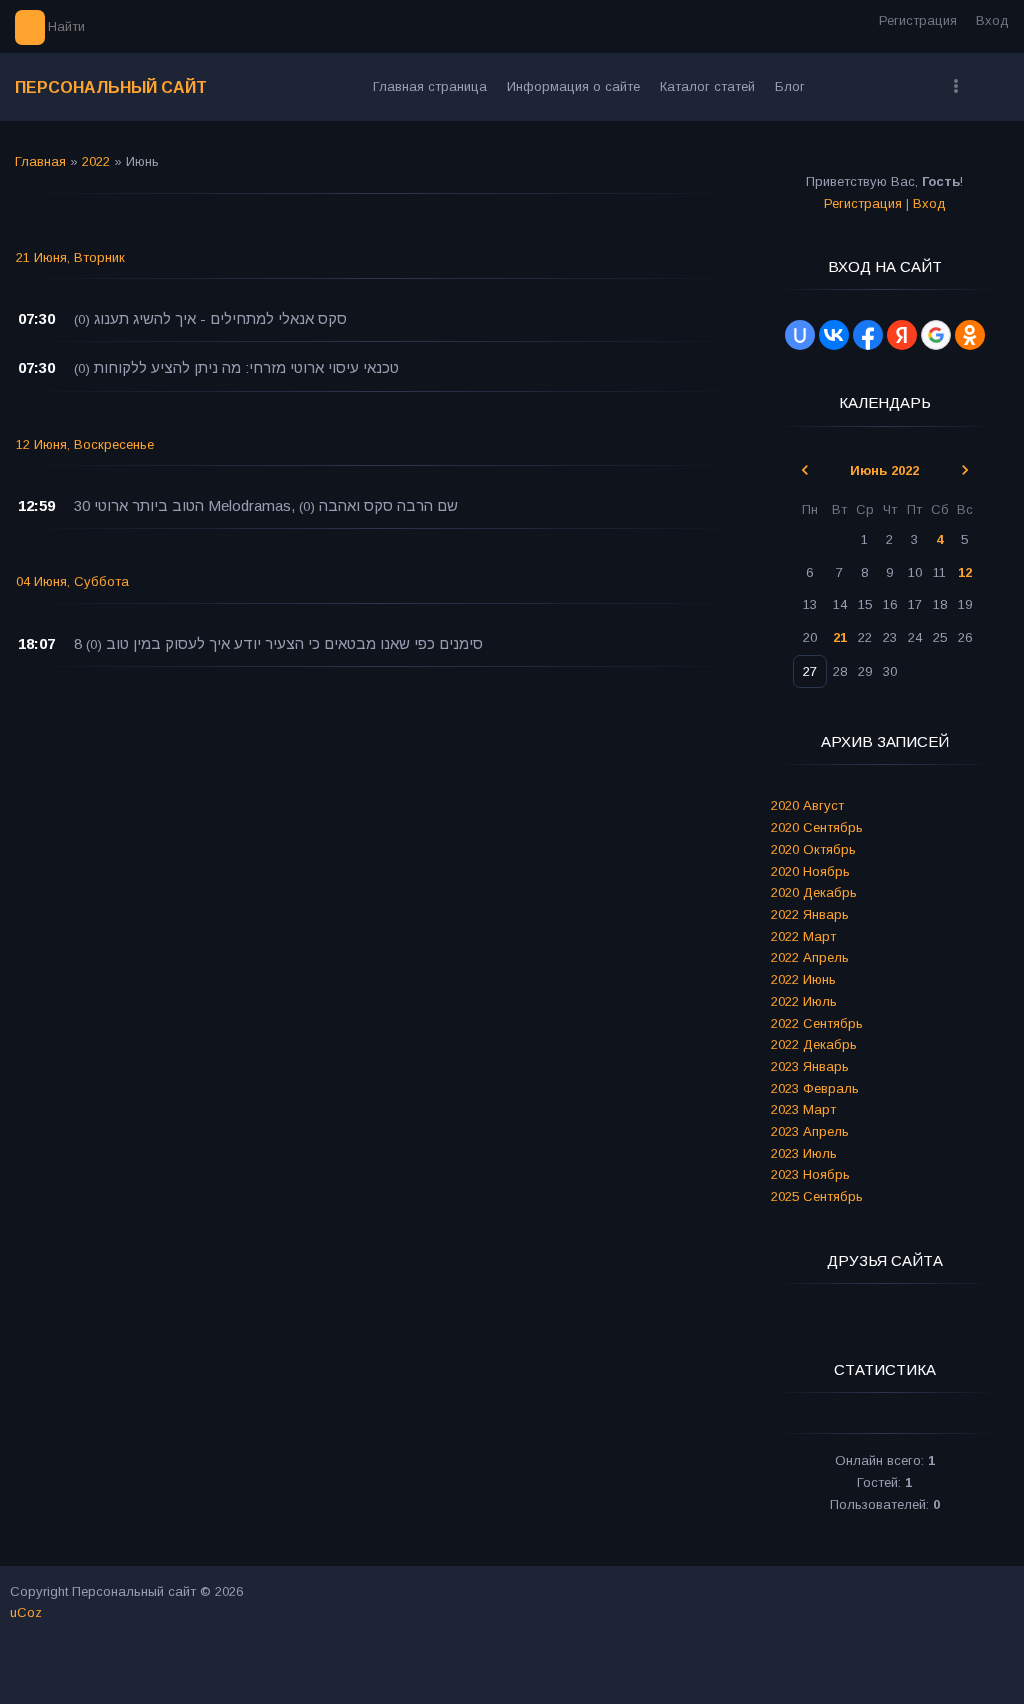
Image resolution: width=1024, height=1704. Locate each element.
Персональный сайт (111, 87)
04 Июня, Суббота (72, 581)
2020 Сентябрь (817, 827)
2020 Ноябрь (810, 871)
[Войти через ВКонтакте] (834, 335)
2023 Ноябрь (810, 1174)
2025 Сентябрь (817, 1196)
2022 (96, 161)
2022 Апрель (810, 957)
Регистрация (918, 20)
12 (965, 572)
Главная (40, 161)
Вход (992, 20)
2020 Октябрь (813, 849)
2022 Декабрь (814, 1044)
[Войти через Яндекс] (902, 335)
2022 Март (803, 936)
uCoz (26, 1612)
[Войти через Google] (936, 335)
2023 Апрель (810, 1131)
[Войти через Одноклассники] (970, 335)
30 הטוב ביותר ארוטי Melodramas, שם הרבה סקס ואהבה (266, 505)
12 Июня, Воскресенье (85, 444)
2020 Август (807, 805)
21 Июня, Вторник (70, 257)
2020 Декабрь (814, 892)
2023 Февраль (815, 1088)
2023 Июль (804, 1153)
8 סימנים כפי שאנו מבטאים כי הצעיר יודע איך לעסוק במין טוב (278, 643)
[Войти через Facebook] (868, 335)
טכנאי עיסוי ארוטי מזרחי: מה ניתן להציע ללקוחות (246, 367)
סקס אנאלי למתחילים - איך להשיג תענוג (220, 318)
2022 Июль (804, 1001)
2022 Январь (810, 914)
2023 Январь (810, 1066)
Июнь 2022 (884, 470)
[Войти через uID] (800, 335)
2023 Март (803, 1109)
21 (840, 637)
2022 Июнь (803, 979)
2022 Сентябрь (817, 1023)
